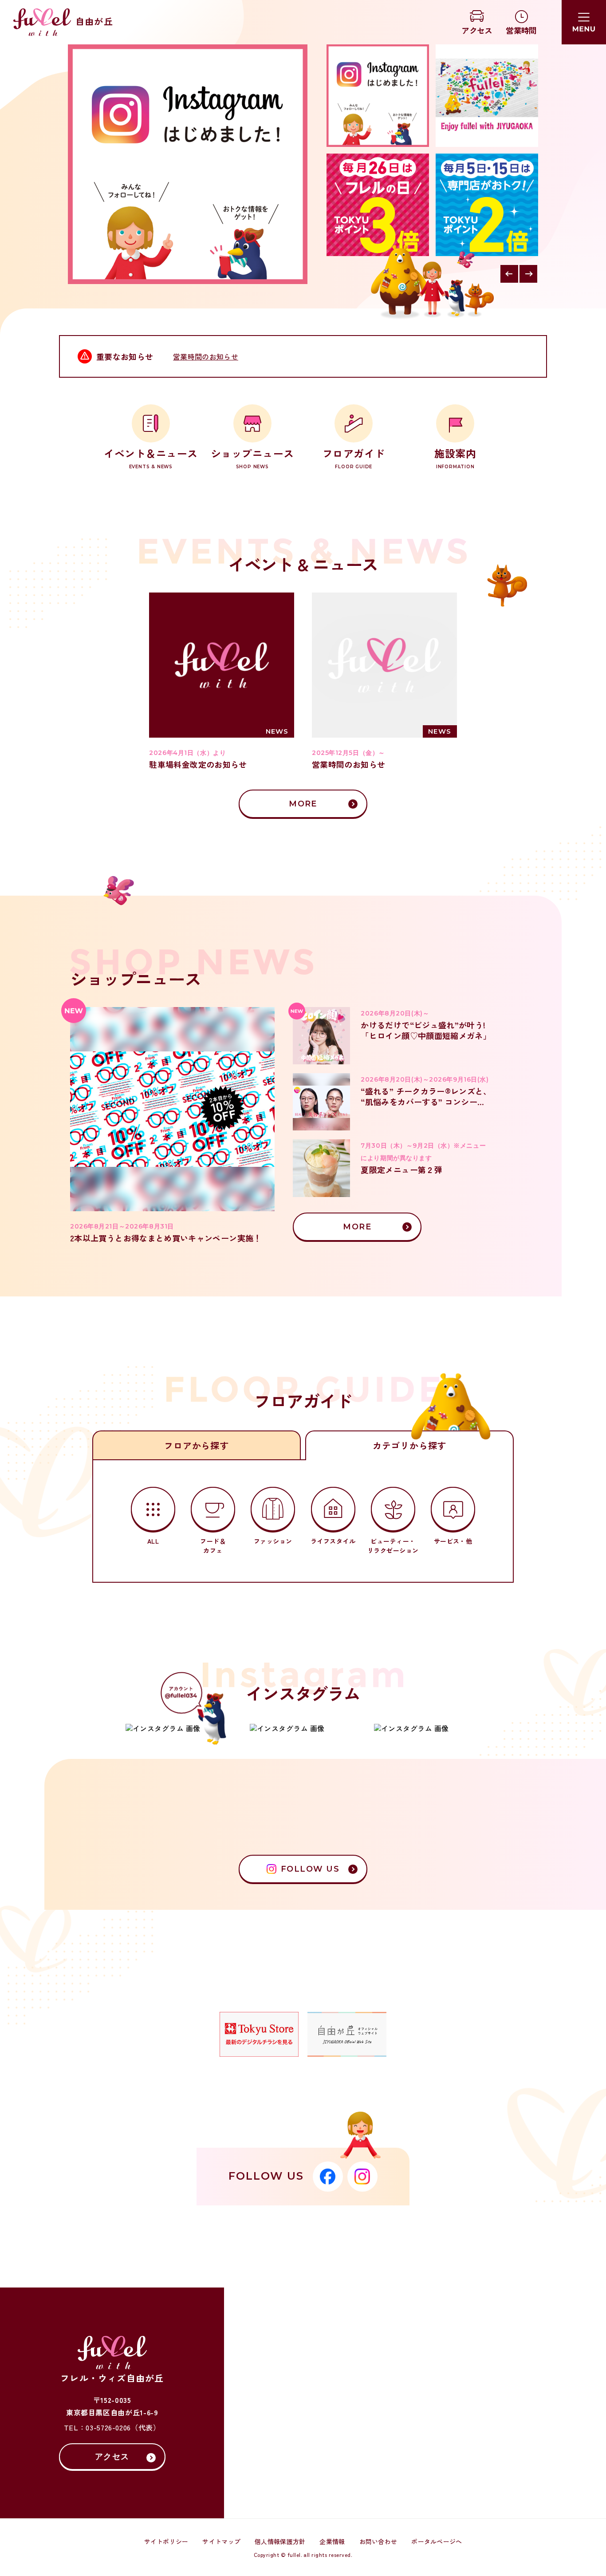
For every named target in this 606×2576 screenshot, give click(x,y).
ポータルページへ (437, 2541)
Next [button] (528, 274)
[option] (188, 164)
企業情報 (332, 2541)
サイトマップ (221, 2541)
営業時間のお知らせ (206, 356)
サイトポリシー (166, 2541)
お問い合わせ (378, 2541)
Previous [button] (509, 274)
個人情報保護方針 (280, 2541)
